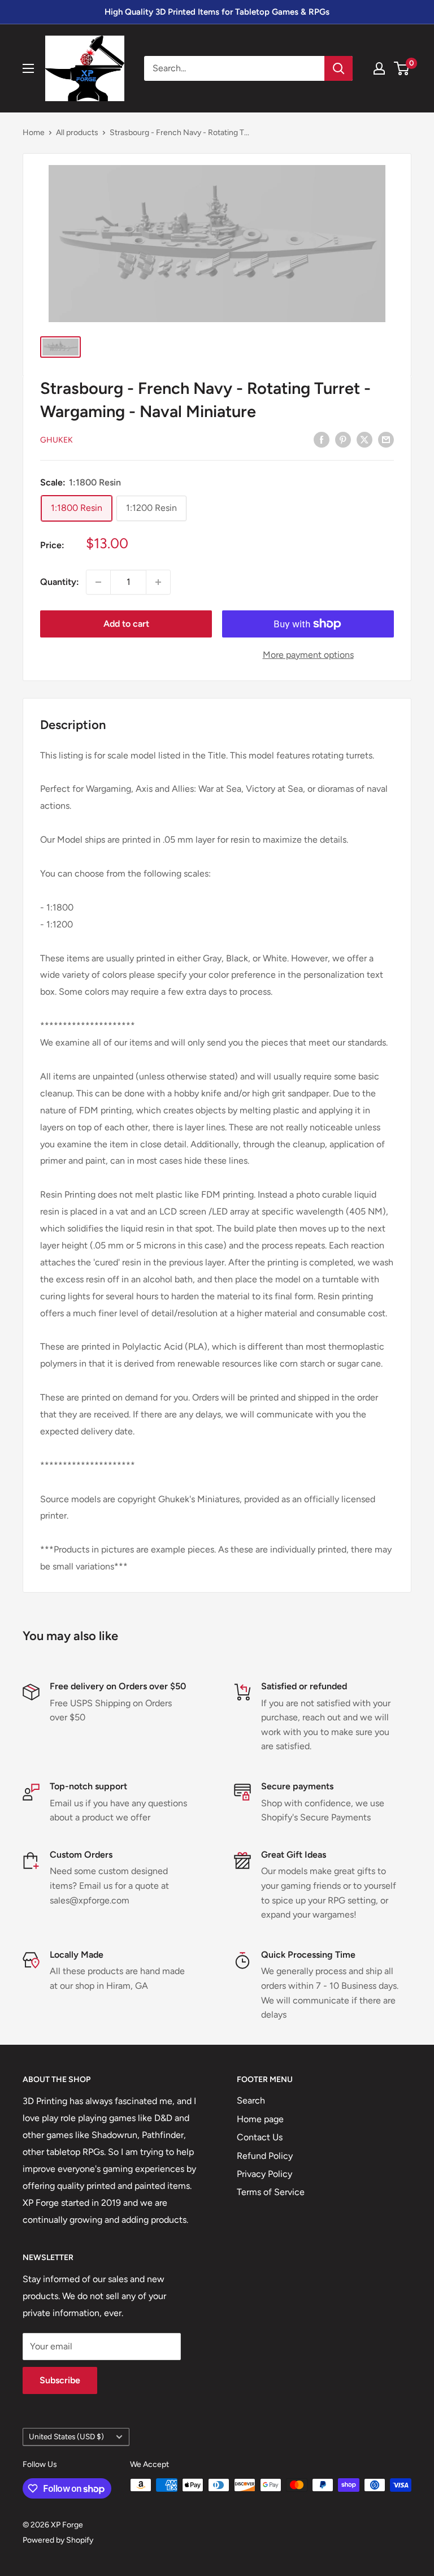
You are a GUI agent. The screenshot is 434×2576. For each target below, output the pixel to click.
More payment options (308, 655)
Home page (260, 2119)
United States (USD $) (66, 2436)
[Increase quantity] (158, 582)
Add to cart (126, 624)
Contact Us (260, 2137)
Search (251, 2100)
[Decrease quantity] (98, 582)
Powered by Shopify (58, 2540)
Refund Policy (265, 2156)
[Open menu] (28, 68)
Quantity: (60, 582)
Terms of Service (271, 2192)
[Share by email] (386, 439)
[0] (402, 68)
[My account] (379, 68)
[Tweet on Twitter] (364, 439)
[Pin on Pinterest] (343, 439)
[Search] (338, 68)
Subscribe (60, 2380)
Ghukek (57, 440)
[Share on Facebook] (322, 439)
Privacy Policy (264, 2174)
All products (77, 133)
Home (34, 133)
